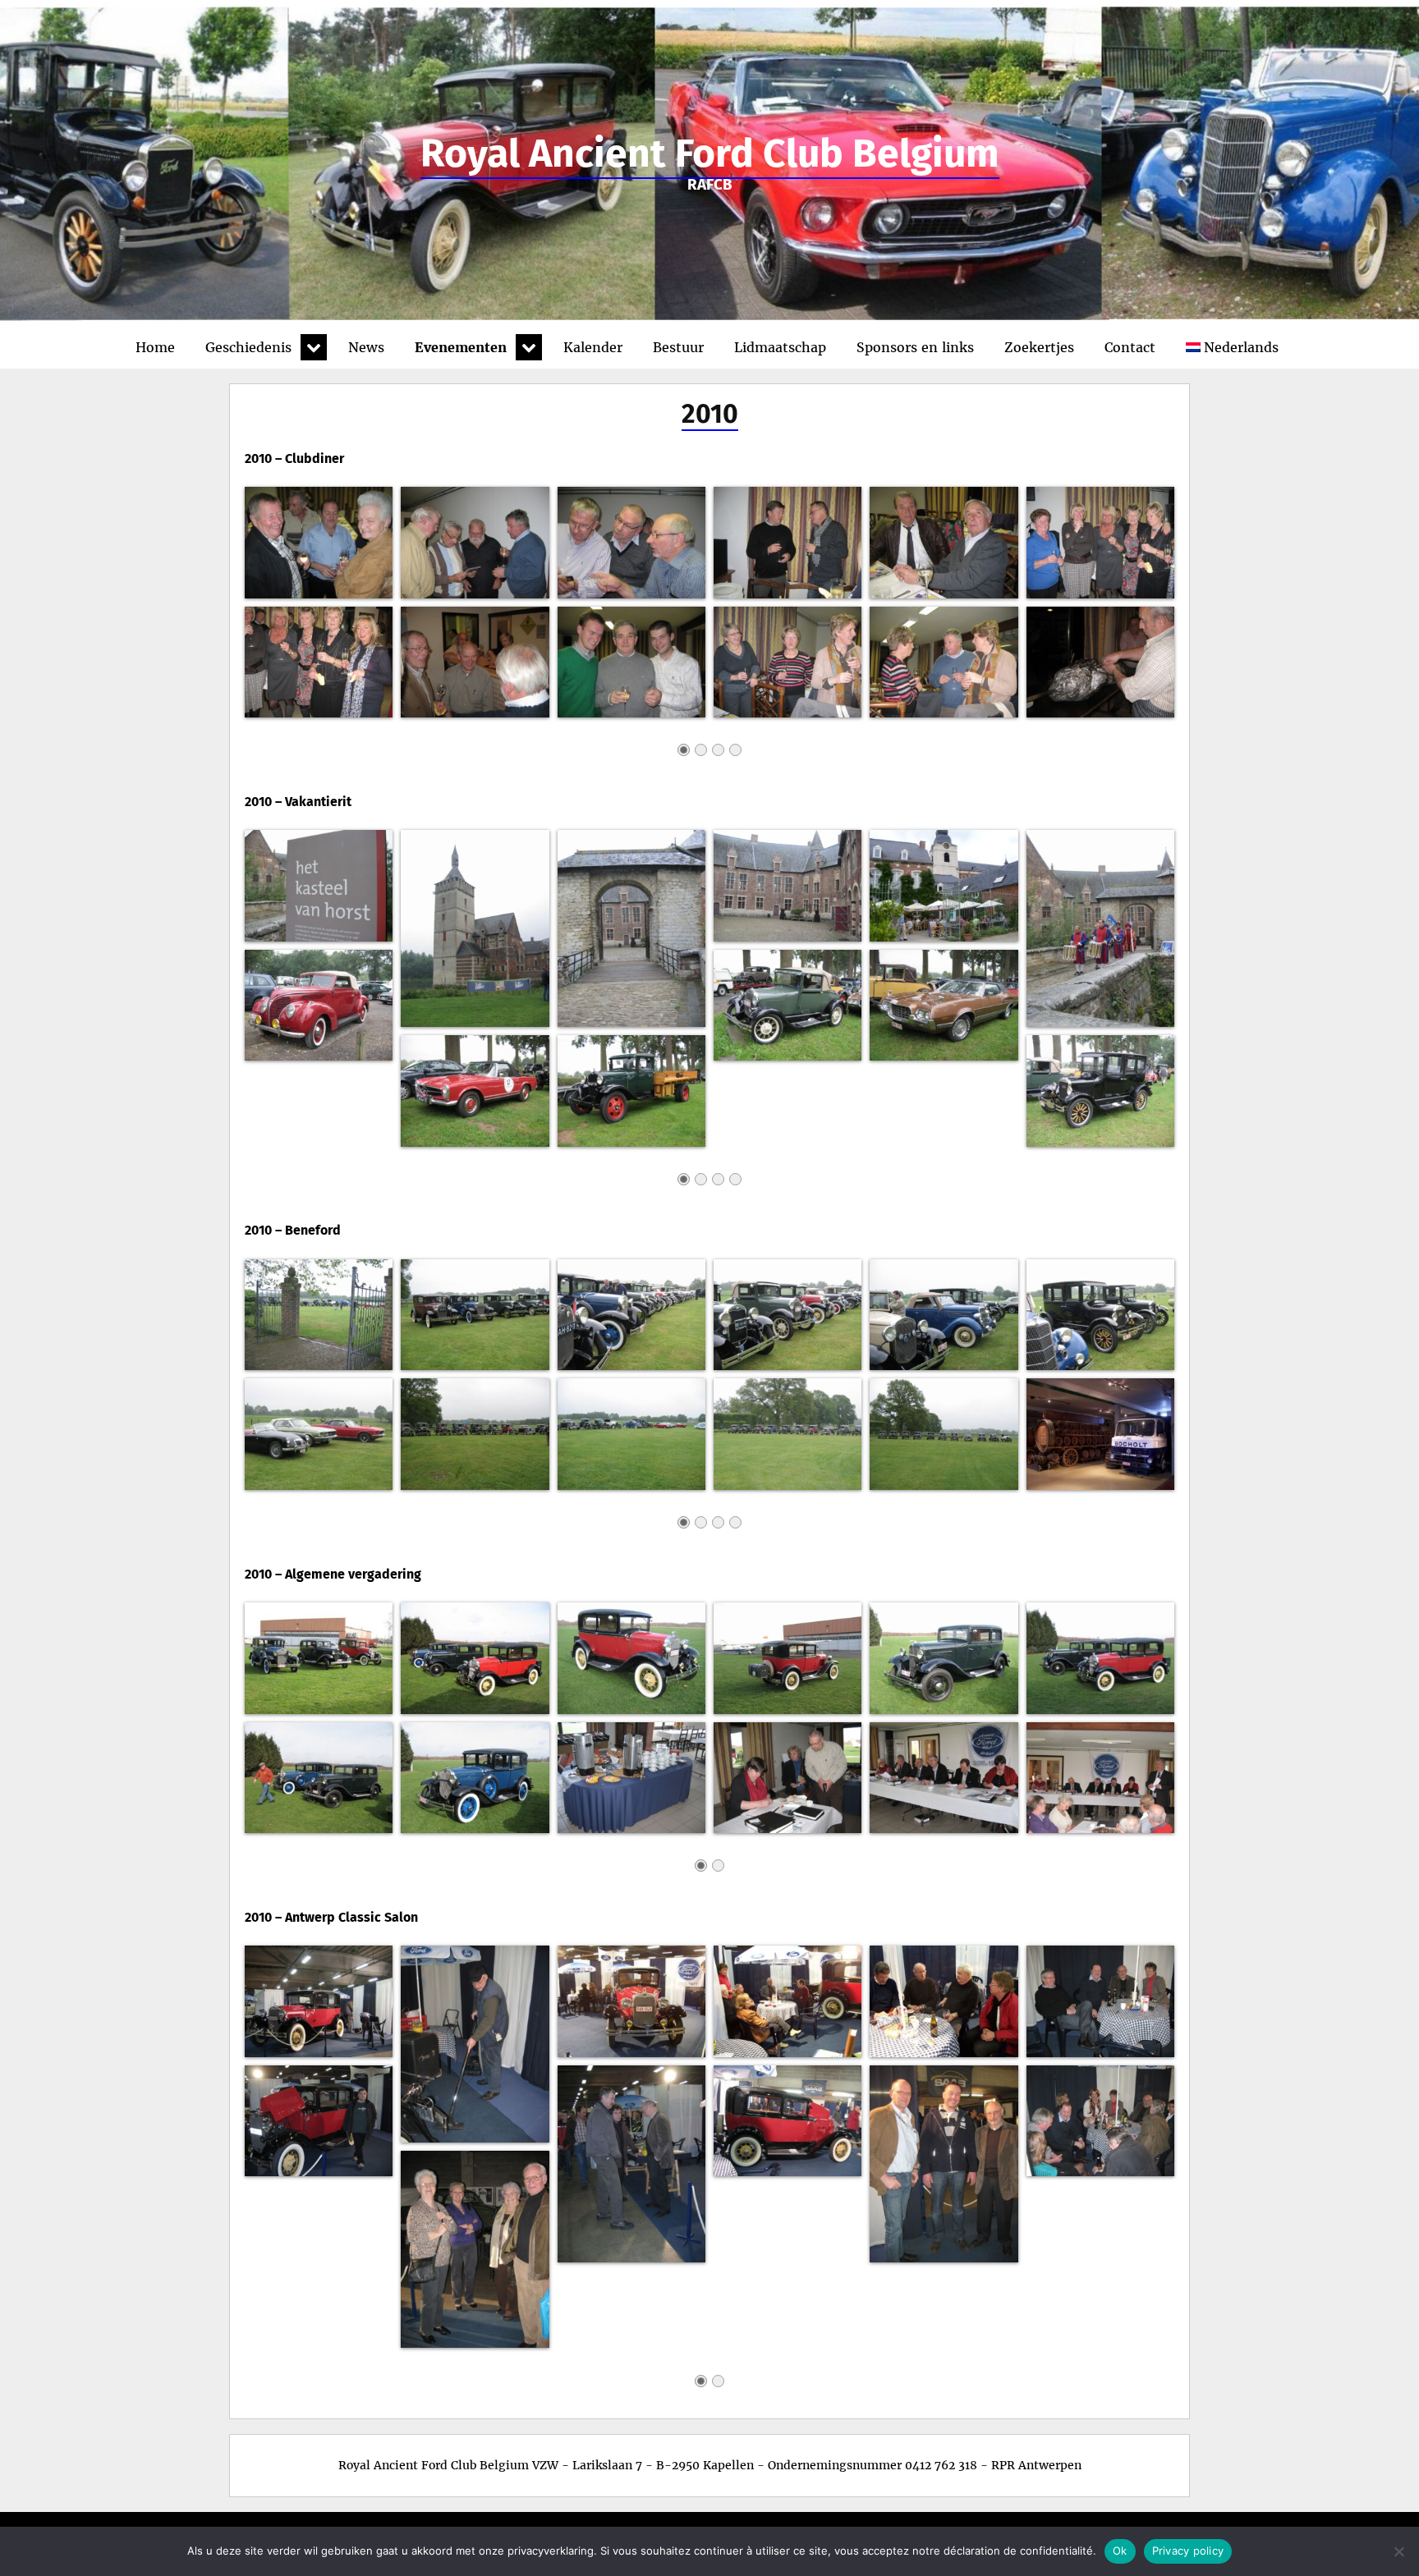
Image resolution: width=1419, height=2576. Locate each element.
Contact (1130, 347)
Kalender (593, 347)
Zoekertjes (1039, 347)
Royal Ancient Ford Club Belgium (710, 154)
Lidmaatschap (780, 347)
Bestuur (678, 347)
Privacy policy (1188, 2551)
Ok (1120, 2551)
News (366, 347)
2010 (710, 414)
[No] (1398, 2551)
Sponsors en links (915, 347)
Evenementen (461, 347)
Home (155, 347)
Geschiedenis (248, 347)
